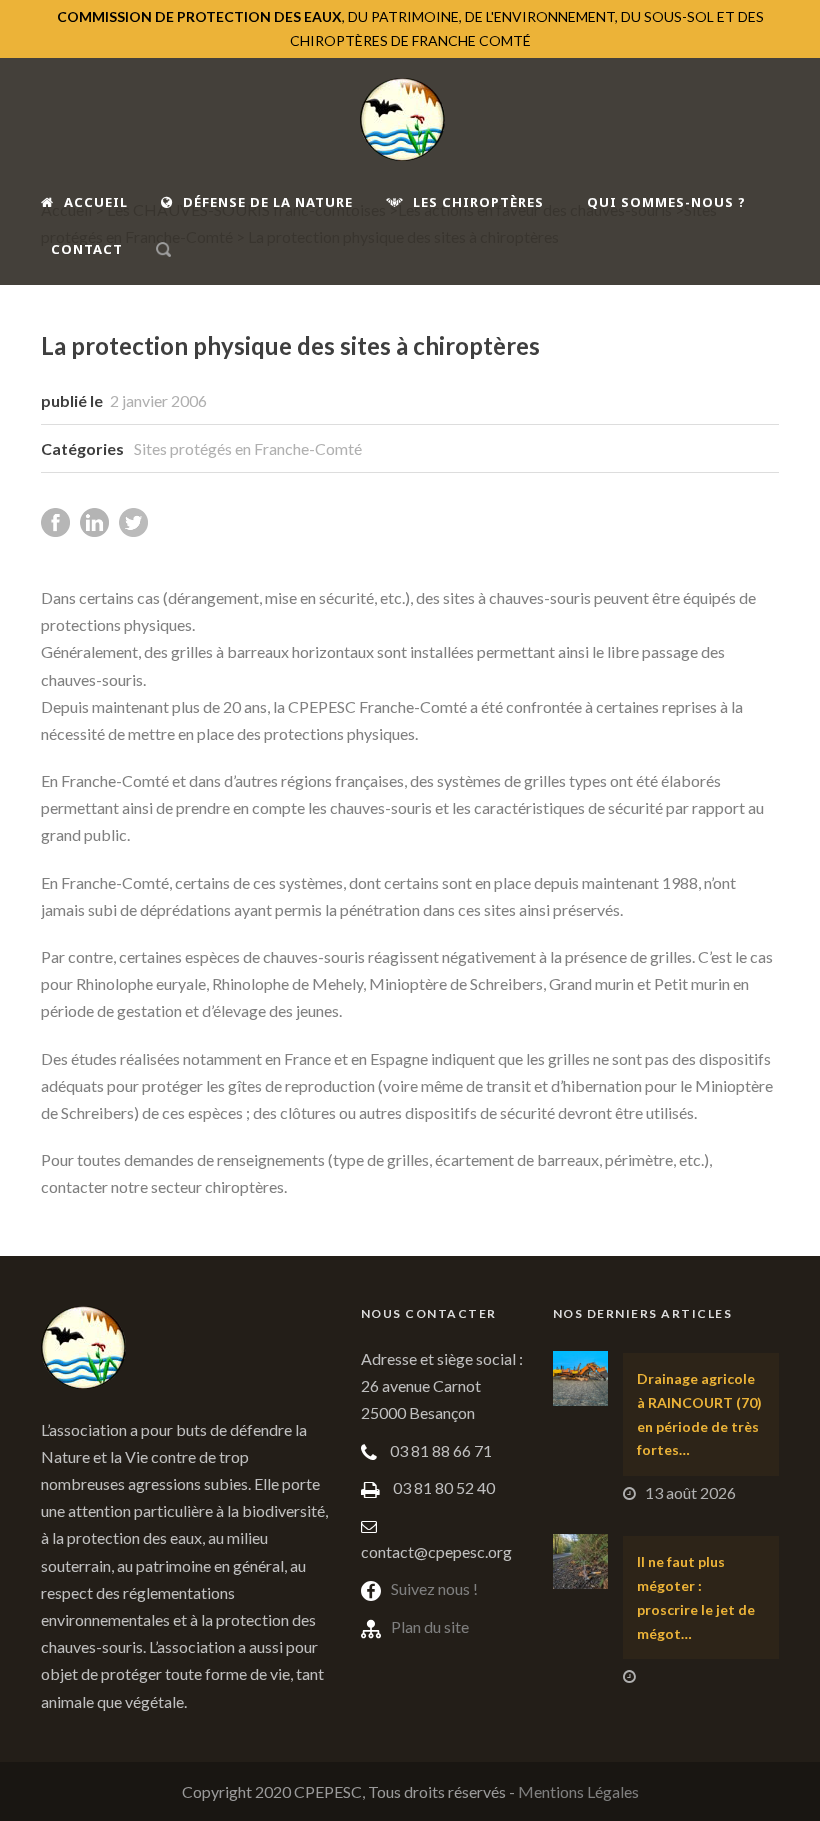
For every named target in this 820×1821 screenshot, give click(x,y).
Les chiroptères (478, 202)
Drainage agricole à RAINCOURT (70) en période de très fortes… (699, 1414)
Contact (87, 249)
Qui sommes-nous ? (666, 202)
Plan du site (430, 1626)
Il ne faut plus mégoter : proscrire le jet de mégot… (696, 1597)
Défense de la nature (268, 202)
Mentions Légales (578, 1791)
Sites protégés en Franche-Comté (248, 448)
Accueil (96, 202)
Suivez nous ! (434, 1588)
